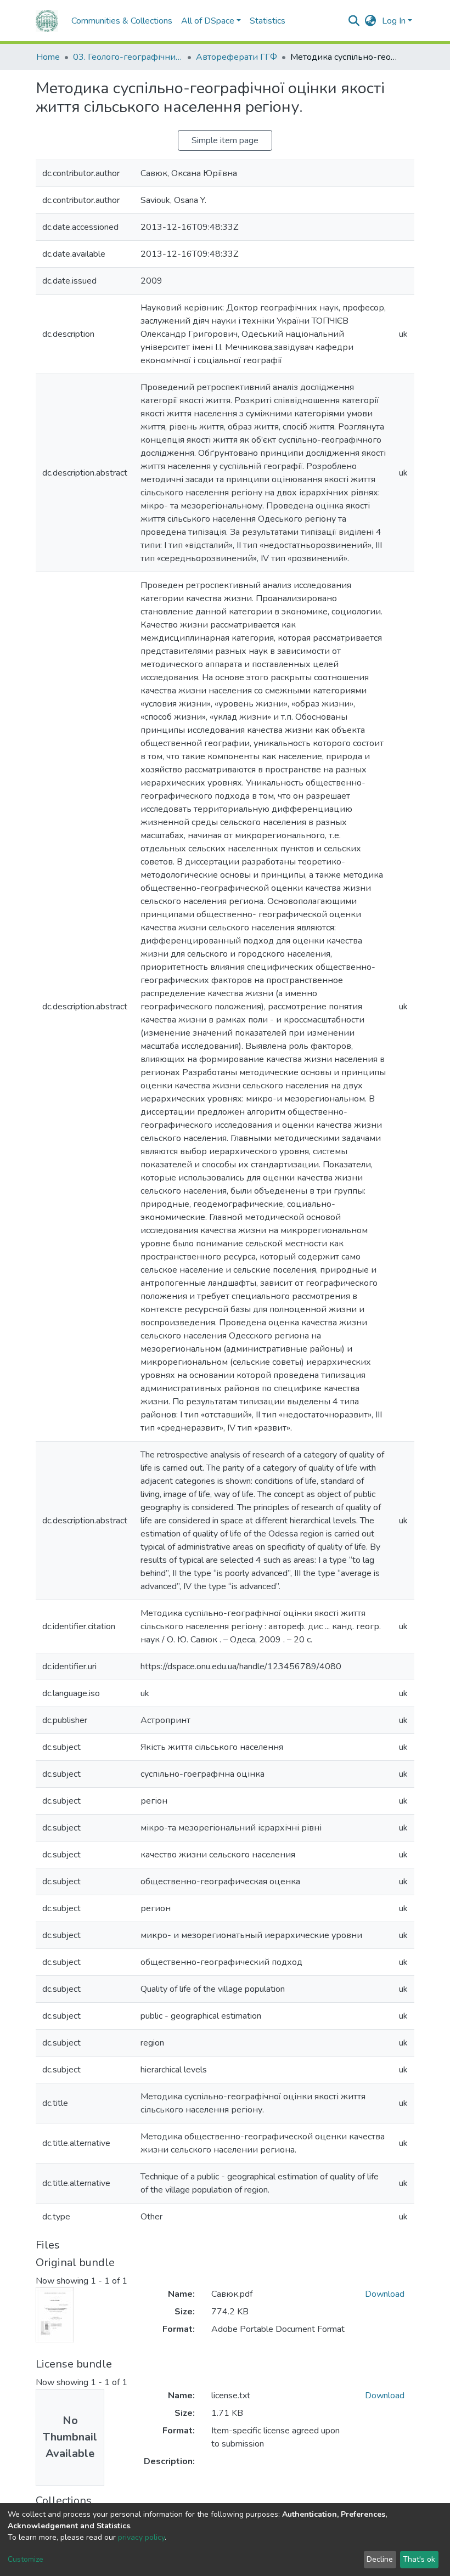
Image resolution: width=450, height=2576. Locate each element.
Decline (380, 2559)
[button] (371, 21)
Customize (26, 2559)
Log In (394, 21)
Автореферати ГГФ (237, 57)
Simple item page (225, 140)
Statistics (268, 21)
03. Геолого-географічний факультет (128, 57)
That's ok (419, 2559)
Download (385, 2294)
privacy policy (141, 2537)
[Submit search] (354, 21)
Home (48, 57)
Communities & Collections (122, 21)
